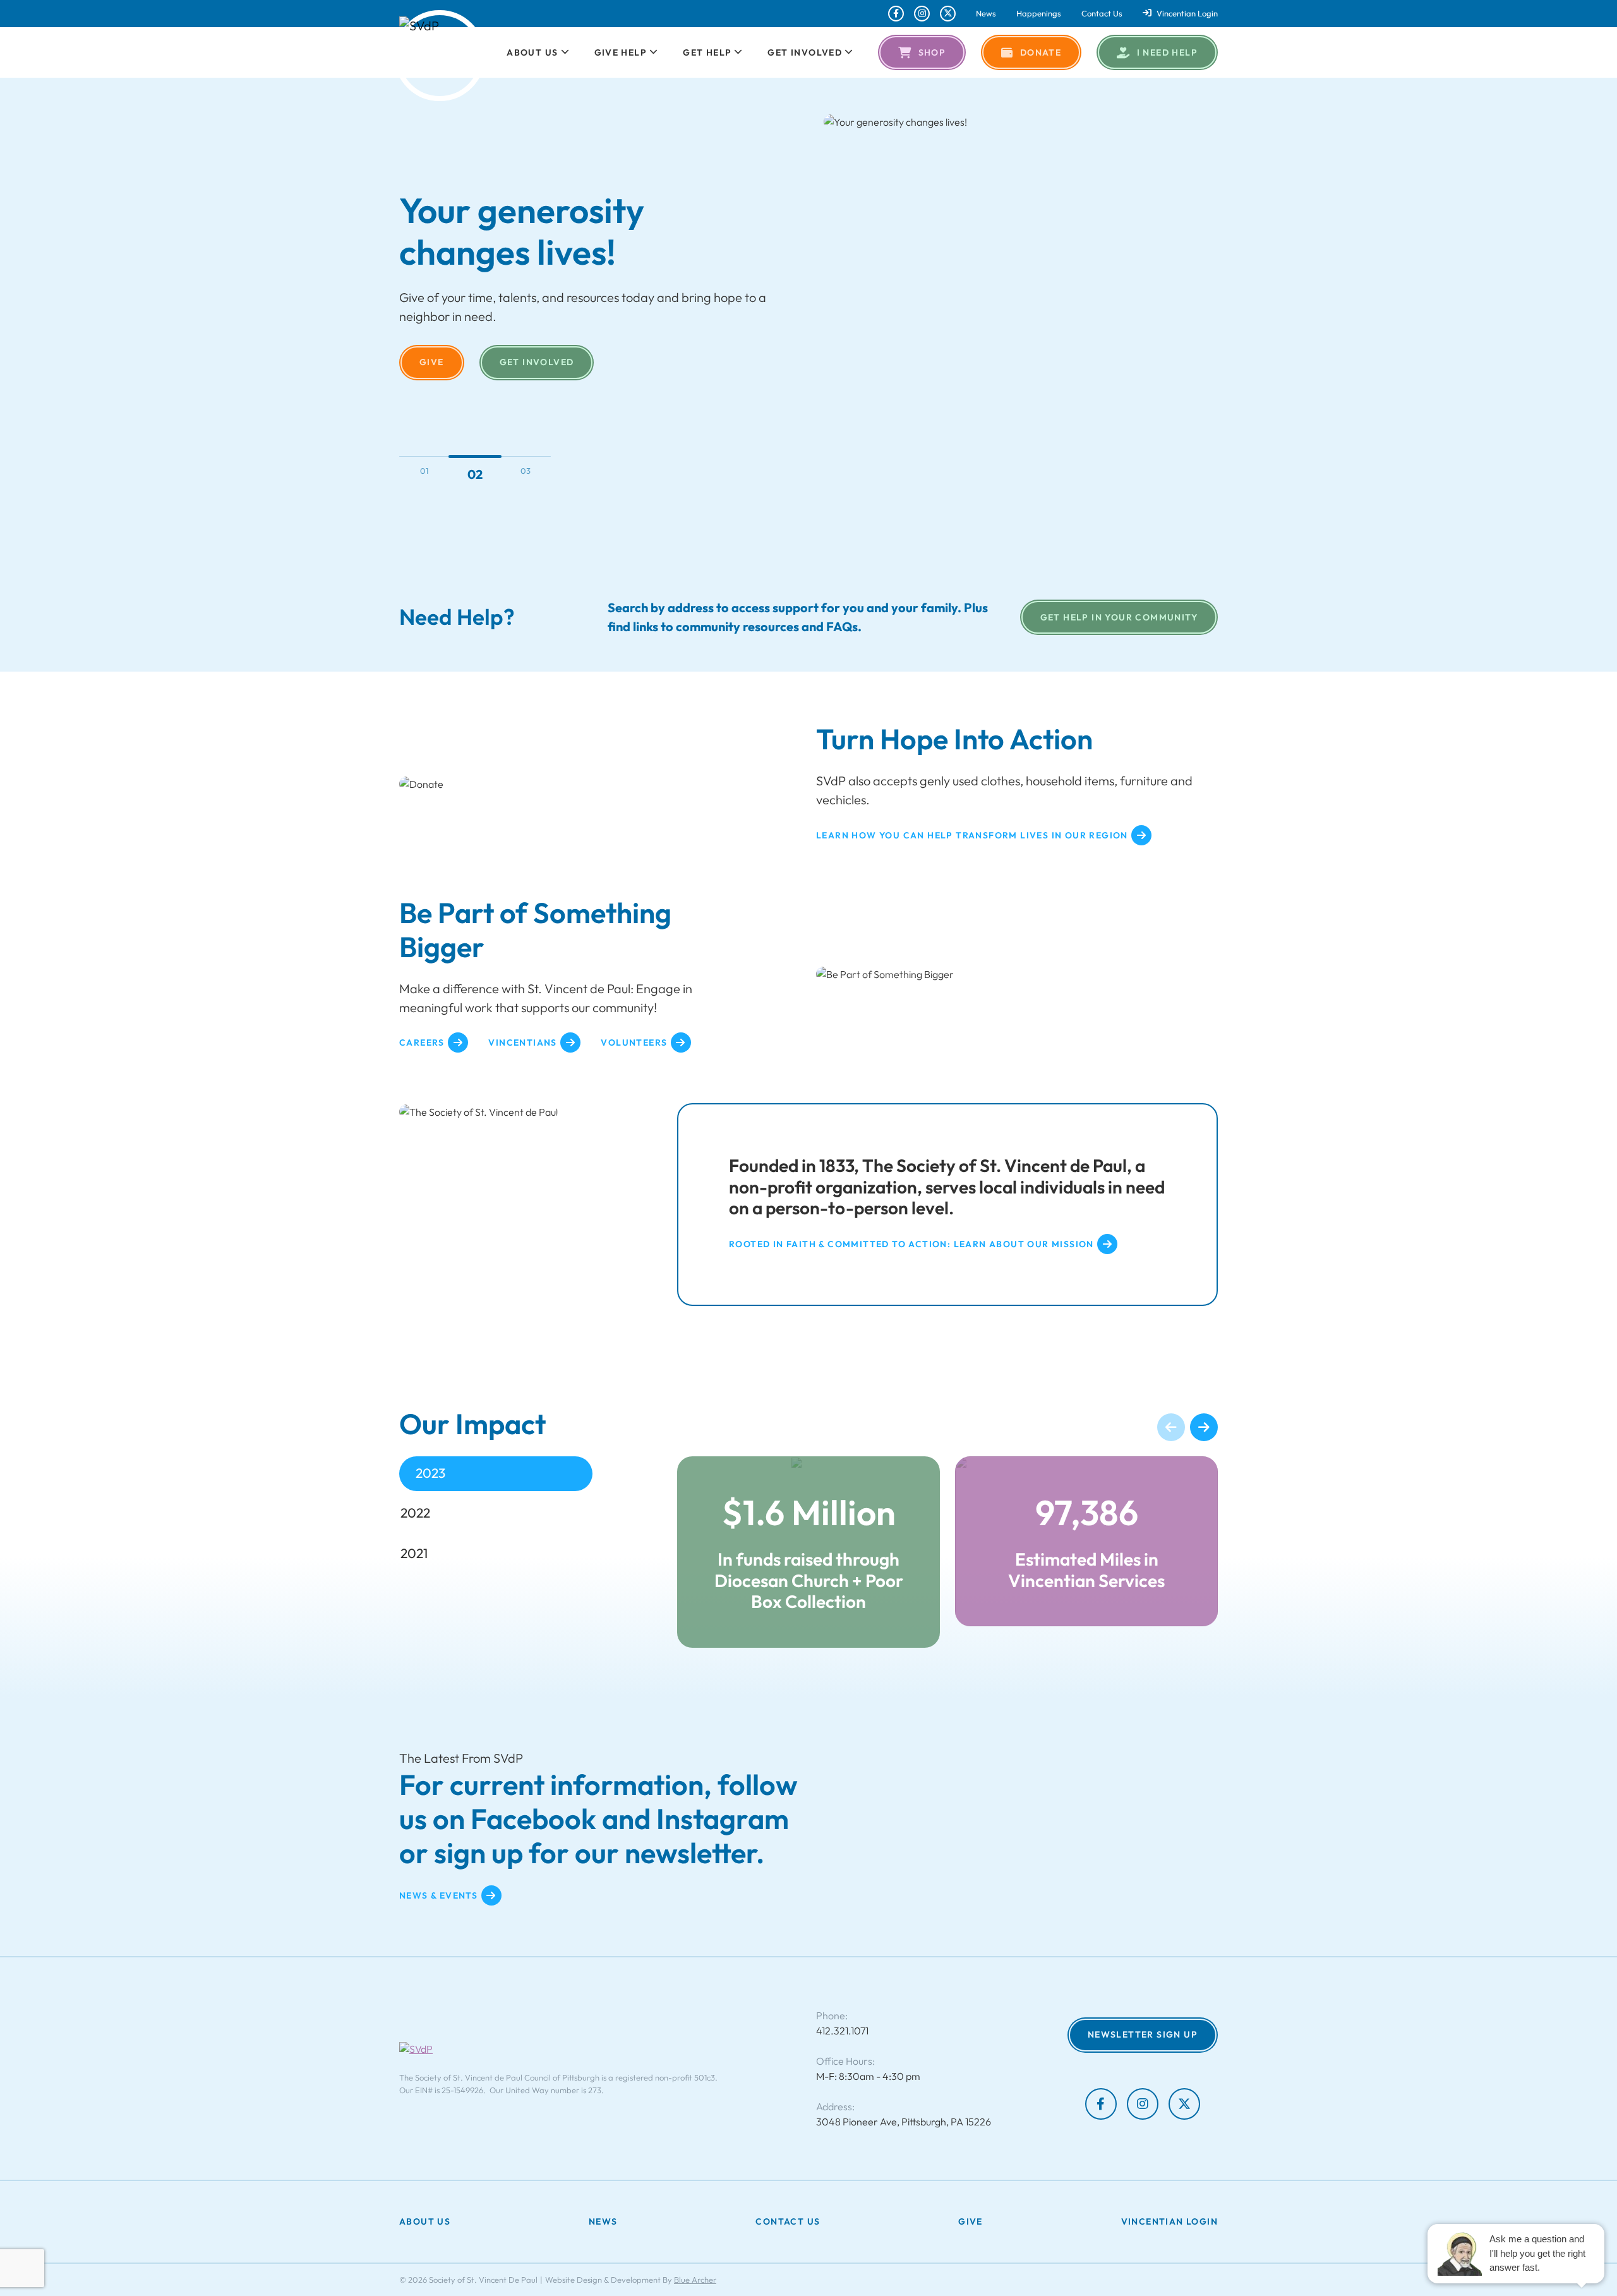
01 (424, 471)
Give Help (621, 52)
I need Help (1167, 52)
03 (526, 471)
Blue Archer (695, 2280)
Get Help (707, 52)
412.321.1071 (842, 2031)
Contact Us (1102, 14)
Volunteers (634, 1042)
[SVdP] (440, 56)
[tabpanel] (947, 1552)
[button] (564, 52)
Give (432, 362)
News (986, 14)
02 (475, 474)
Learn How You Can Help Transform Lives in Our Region (972, 835)
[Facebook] (896, 14)
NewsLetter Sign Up (1143, 2035)
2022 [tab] (415, 1513)
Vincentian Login (1187, 14)
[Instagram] (922, 14)
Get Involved (805, 52)
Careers (422, 1042)
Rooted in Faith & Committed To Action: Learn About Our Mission (911, 1244)
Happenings (1039, 14)
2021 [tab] (414, 1553)
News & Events (438, 1895)
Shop (932, 52)
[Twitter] (948, 14)
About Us (532, 52)
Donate (1041, 52)
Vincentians (522, 1042)
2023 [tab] (430, 1473)
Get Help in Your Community (1119, 617)
